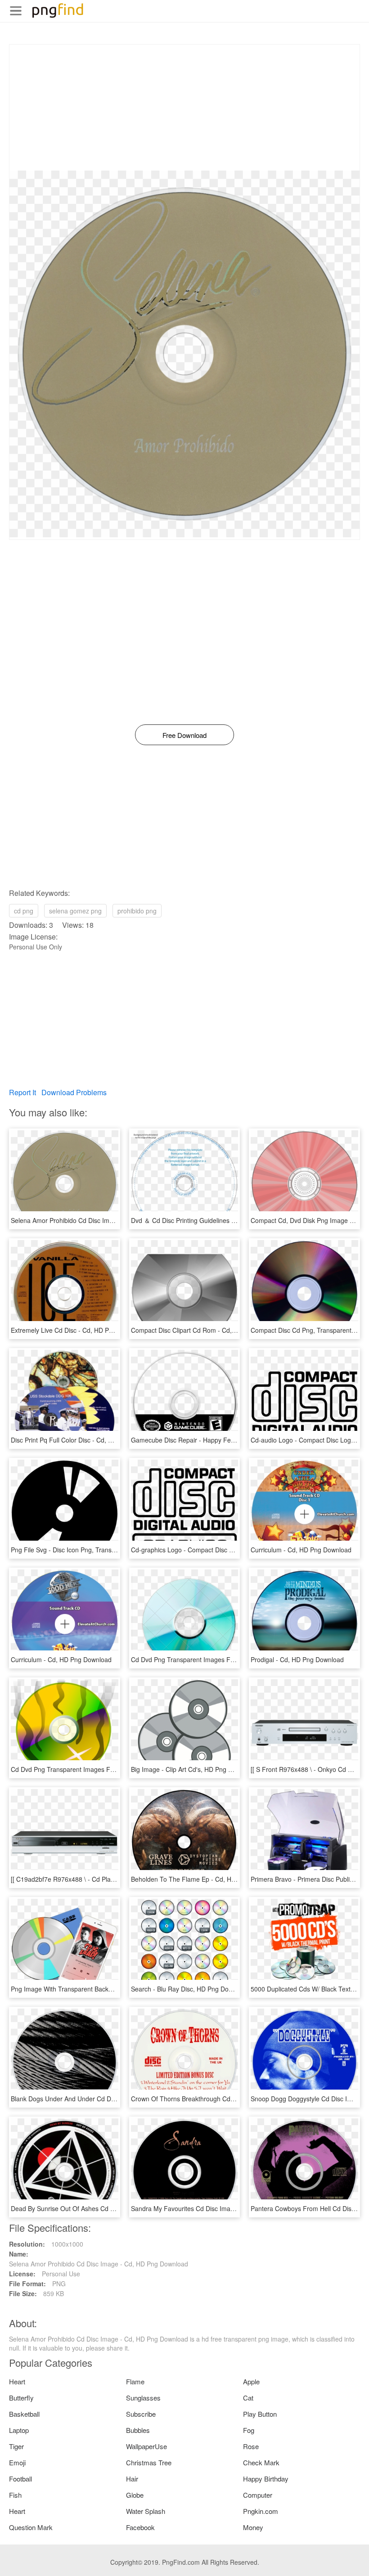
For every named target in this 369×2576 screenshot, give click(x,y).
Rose (251, 2446)
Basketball (24, 2414)
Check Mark (261, 2462)
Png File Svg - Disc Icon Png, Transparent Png (77, 1550)
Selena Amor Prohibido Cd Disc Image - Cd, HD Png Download (100, 1220)
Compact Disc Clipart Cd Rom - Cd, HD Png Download (208, 1330)
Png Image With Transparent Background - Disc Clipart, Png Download (111, 1989)
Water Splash (146, 2511)
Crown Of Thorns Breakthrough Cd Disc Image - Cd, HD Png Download (232, 2099)
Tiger (16, 2446)
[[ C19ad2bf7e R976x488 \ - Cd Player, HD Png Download (93, 1879)
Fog (249, 2430)
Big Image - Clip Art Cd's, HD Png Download (194, 1769)
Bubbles (138, 2430)
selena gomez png (75, 911)
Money (253, 2527)
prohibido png (137, 911)
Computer (258, 2495)
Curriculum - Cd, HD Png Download (301, 1550)
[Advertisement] (184, 108)
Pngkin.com (261, 2511)
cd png (24, 911)
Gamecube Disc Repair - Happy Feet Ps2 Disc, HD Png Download (225, 1440)
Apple (251, 2381)
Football (20, 2479)
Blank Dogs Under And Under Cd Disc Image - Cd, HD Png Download (110, 2099)
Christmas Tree (149, 2462)
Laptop (19, 2430)
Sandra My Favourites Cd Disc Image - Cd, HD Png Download (219, 2208)
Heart (17, 2381)
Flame (135, 2381)
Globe (135, 2495)
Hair (132, 2479)
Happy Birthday (266, 2479)
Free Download (184, 735)
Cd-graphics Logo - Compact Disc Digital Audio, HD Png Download (226, 1550)
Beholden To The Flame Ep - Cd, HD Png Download (205, 1879)
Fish (15, 2495)
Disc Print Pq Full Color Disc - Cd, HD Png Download (85, 1440)
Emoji (17, 2462)
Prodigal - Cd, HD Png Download (297, 1659)
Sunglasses (143, 2398)
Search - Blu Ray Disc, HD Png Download (190, 1989)
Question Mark (31, 2527)
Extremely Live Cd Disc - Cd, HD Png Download (79, 1330)
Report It (22, 1092)
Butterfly (21, 2398)
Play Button (260, 2414)
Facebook (140, 2527)
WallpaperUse (146, 2446)
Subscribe (141, 2414)
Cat (248, 2398)
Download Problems (74, 1092)
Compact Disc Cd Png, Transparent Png (308, 1330)
